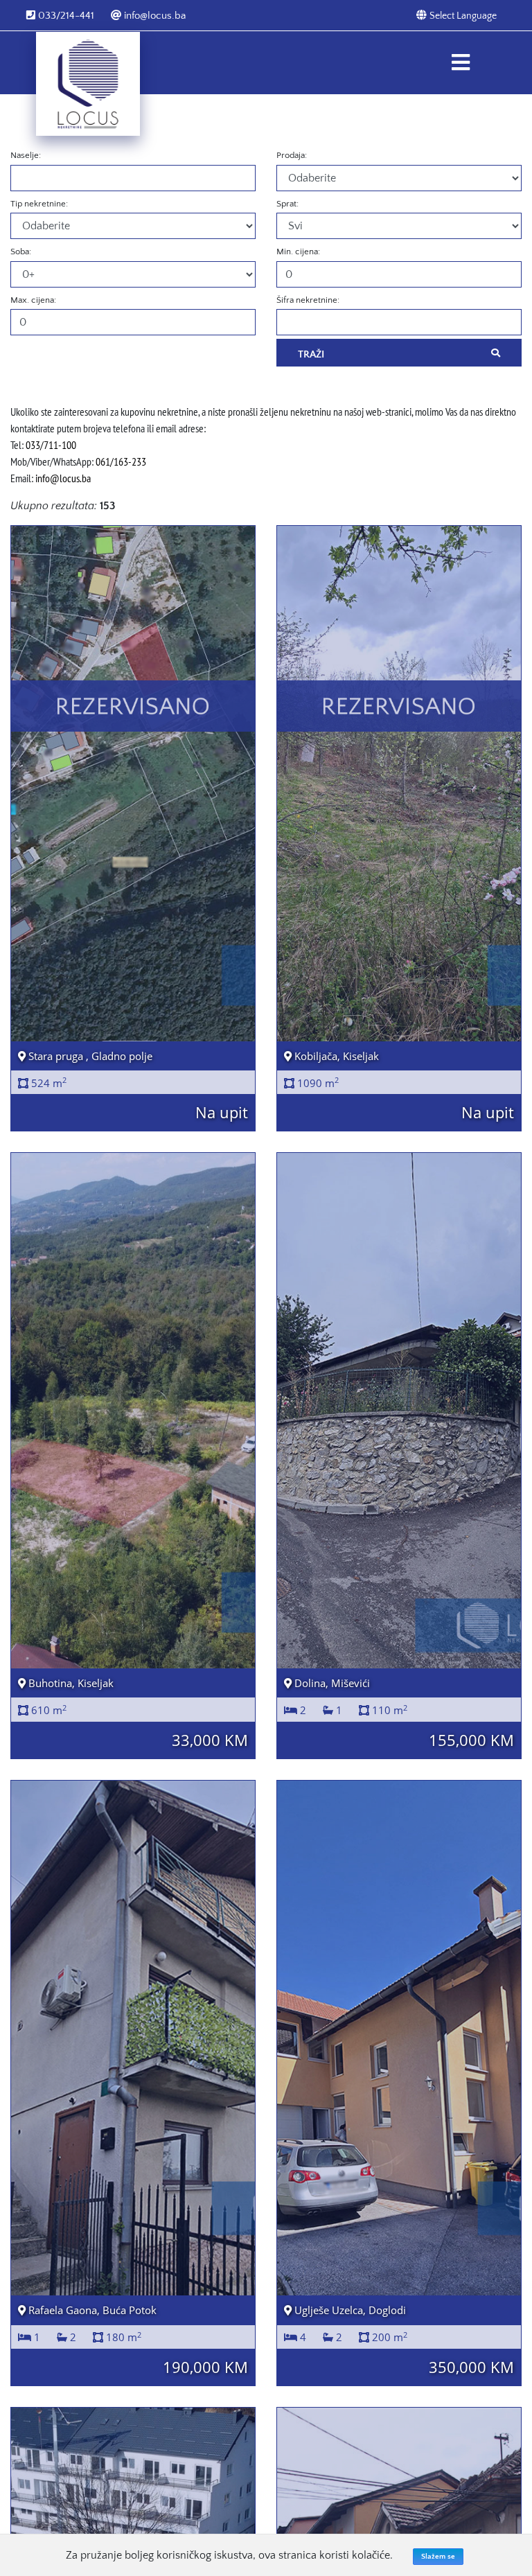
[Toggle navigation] (460, 63)
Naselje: (26, 155)
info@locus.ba (153, 16)
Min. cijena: (298, 252)
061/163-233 (121, 461)
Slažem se (438, 2557)
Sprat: (287, 204)
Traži (311, 354)
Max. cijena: (33, 300)
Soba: (21, 252)
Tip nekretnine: (39, 204)
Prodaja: (292, 155)
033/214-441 (65, 16)
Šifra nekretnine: (308, 300)
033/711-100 (51, 445)
